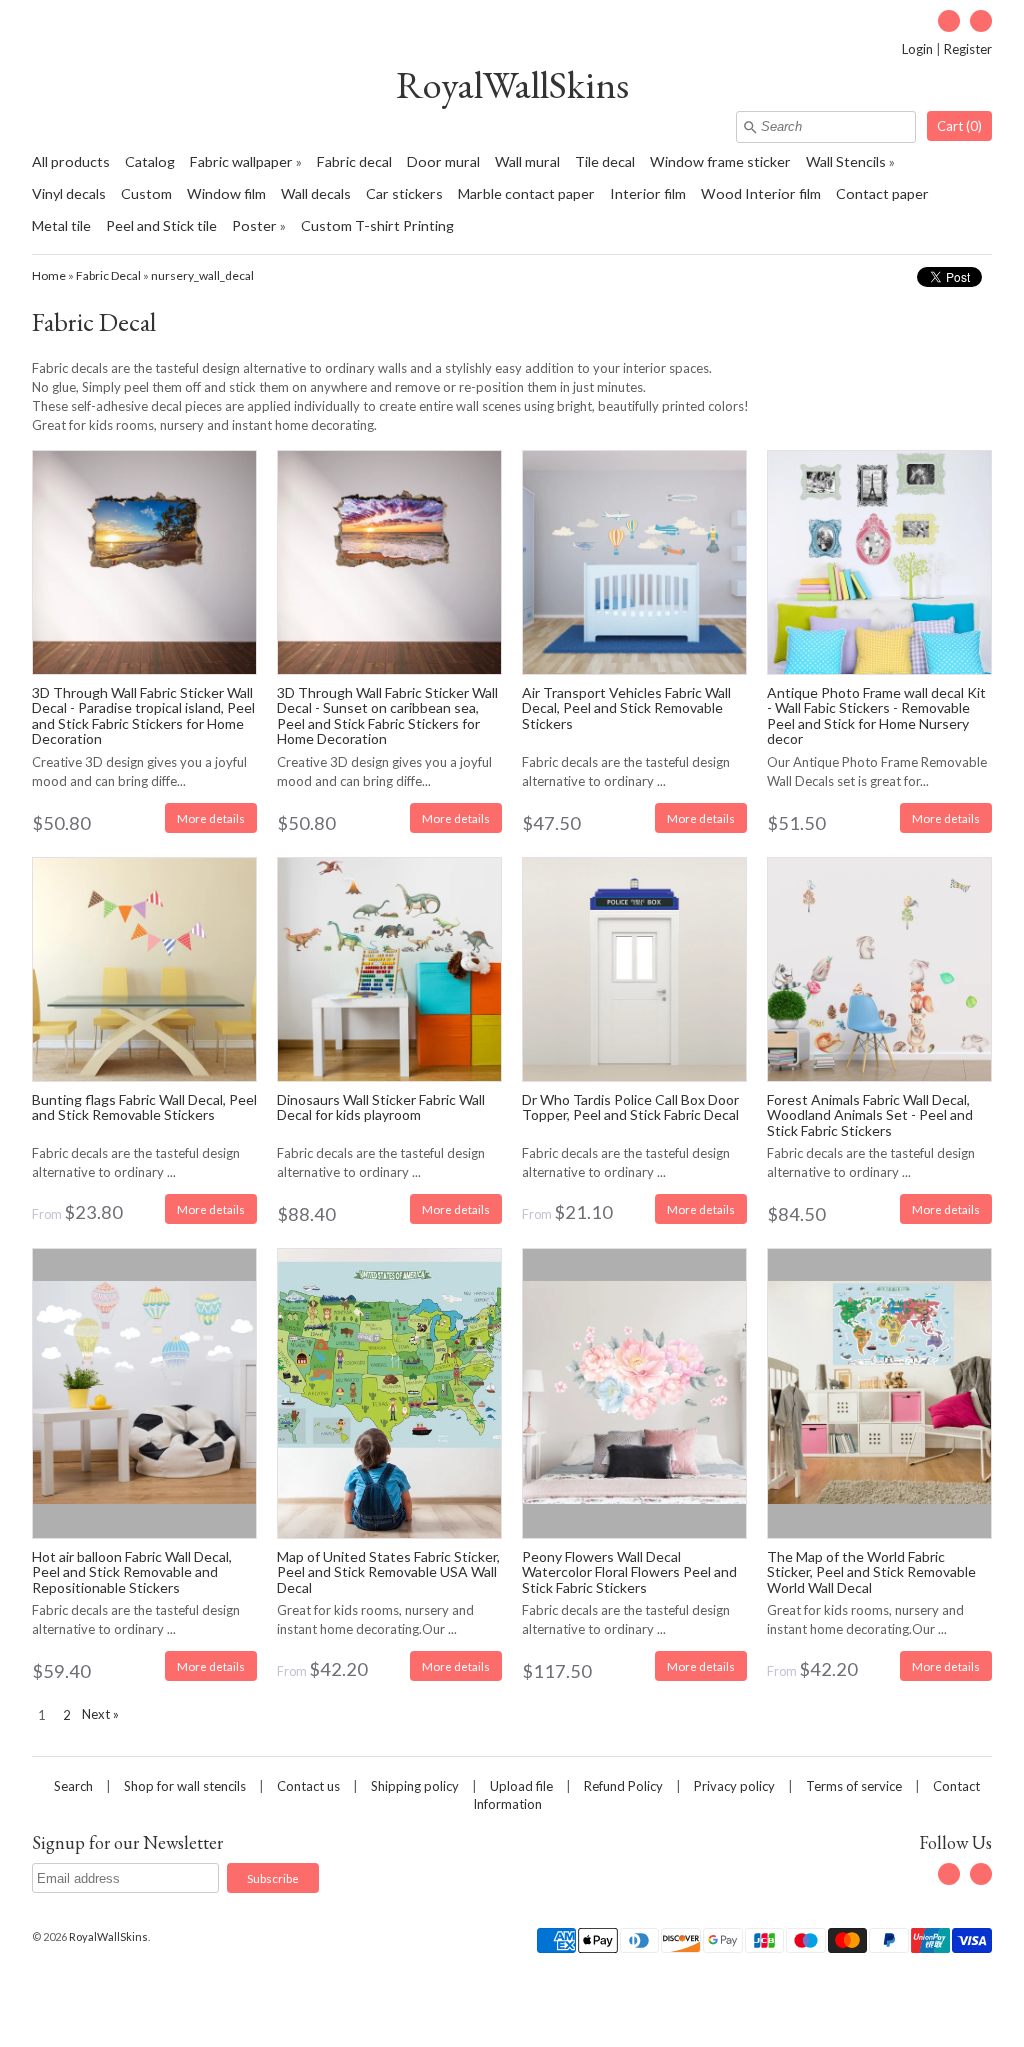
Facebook (949, 21)
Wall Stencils (846, 161)
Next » (100, 1714)
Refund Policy (623, 1786)
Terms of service (854, 1786)
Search (73, 1786)
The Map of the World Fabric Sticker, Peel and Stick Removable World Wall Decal (871, 1572)
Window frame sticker (720, 161)
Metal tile (61, 225)
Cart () (959, 126)
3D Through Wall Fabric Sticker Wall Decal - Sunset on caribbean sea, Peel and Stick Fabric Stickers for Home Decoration (387, 715)
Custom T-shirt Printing (377, 225)
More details (211, 818)
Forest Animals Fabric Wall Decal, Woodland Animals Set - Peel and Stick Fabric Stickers (870, 1115)
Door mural (443, 161)
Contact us (308, 1786)
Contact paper (882, 193)
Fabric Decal (108, 275)
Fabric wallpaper (241, 161)
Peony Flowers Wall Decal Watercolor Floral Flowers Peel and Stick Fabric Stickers (629, 1572)
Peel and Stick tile (161, 225)
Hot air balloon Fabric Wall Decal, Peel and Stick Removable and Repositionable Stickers (132, 1572)
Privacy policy (734, 1786)
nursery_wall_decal (202, 275)
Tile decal (605, 161)
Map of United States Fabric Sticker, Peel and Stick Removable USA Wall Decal (388, 1572)
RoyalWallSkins (512, 84)
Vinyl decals (69, 193)
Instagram (981, 21)
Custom (146, 193)
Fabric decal (354, 161)
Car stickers (404, 193)
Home (49, 275)
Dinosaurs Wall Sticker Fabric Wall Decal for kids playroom (381, 1107)
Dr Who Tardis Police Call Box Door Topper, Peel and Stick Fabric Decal (630, 1107)
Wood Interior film (761, 193)
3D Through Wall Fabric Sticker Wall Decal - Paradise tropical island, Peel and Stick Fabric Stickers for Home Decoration (143, 715)
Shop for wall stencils (185, 1786)
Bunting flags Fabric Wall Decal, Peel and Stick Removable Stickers (144, 1107)
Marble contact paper (526, 193)
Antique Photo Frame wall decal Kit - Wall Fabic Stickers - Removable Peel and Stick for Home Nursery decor (876, 715)
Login (917, 49)
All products (71, 161)
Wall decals (316, 193)
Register (968, 49)
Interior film (648, 193)
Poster (254, 225)
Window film (226, 193)
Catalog (150, 161)
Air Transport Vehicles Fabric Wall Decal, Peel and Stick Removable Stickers (626, 708)
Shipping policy (415, 1786)
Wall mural (527, 161)
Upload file (521, 1786)
